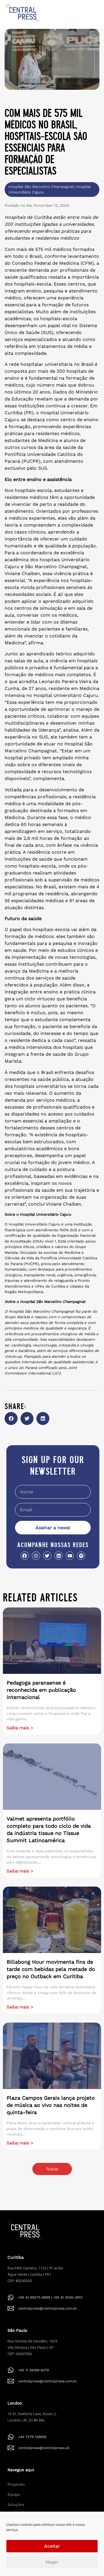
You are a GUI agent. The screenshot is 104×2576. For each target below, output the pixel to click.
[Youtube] (70, 1556)
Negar (52, 2562)
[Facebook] (25, 1556)
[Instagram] (36, 1556)
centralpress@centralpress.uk (44, 2448)
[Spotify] (81, 1556)
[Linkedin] (58, 1556)
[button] (11, 1418)
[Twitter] (47, 1556)
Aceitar (52, 2546)
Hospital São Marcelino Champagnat (41, 187)
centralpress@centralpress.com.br (48, 2308)
